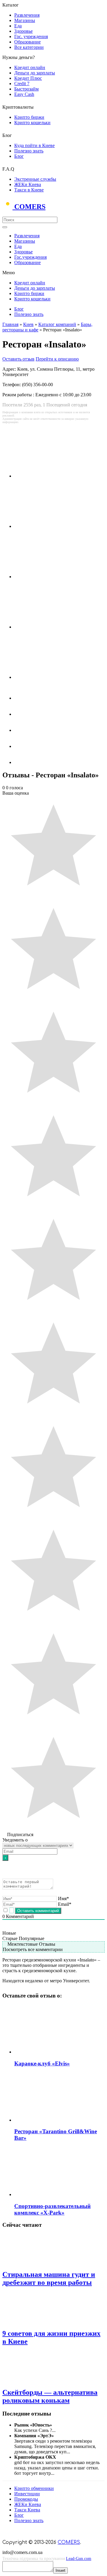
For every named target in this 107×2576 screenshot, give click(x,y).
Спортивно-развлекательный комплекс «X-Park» (52, 2209)
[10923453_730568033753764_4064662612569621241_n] (51, 526)
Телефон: (12, 385)
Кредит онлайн (30, 67)
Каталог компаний (57, 324)
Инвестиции (27, 2494)
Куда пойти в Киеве (34, 145)
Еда (18, 26)
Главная (10, 324)
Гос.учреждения (30, 257)
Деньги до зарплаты (35, 73)
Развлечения (27, 15)
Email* (65, 1904)
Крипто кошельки (32, 123)
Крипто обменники (34, 2488)
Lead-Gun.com (79, 2559)
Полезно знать (29, 151)
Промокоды (26, 2499)
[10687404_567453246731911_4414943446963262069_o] (51, 476)
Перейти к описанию (57, 359)
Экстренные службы (35, 179)
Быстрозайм (26, 89)
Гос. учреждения (31, 36)
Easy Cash (24, 94)
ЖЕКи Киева (28, 184)
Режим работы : (19, 395)
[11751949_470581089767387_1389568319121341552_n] (51, 627)
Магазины (25, 20)
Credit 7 (22, 84)
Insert (60, 2570)
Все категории (29, 47)
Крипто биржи (29, 117)
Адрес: (10, 369)
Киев (28, 324)
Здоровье (23, 31)
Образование (27, 42)
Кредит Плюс (28, 78)
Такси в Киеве (29, 190)
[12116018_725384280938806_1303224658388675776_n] (51, 677)
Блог (19, 156)
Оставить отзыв (18, 359)
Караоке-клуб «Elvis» (42, 2063)
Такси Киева (27, 2510)
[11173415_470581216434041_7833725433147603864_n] (51, 577)
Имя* (63, 1899)
